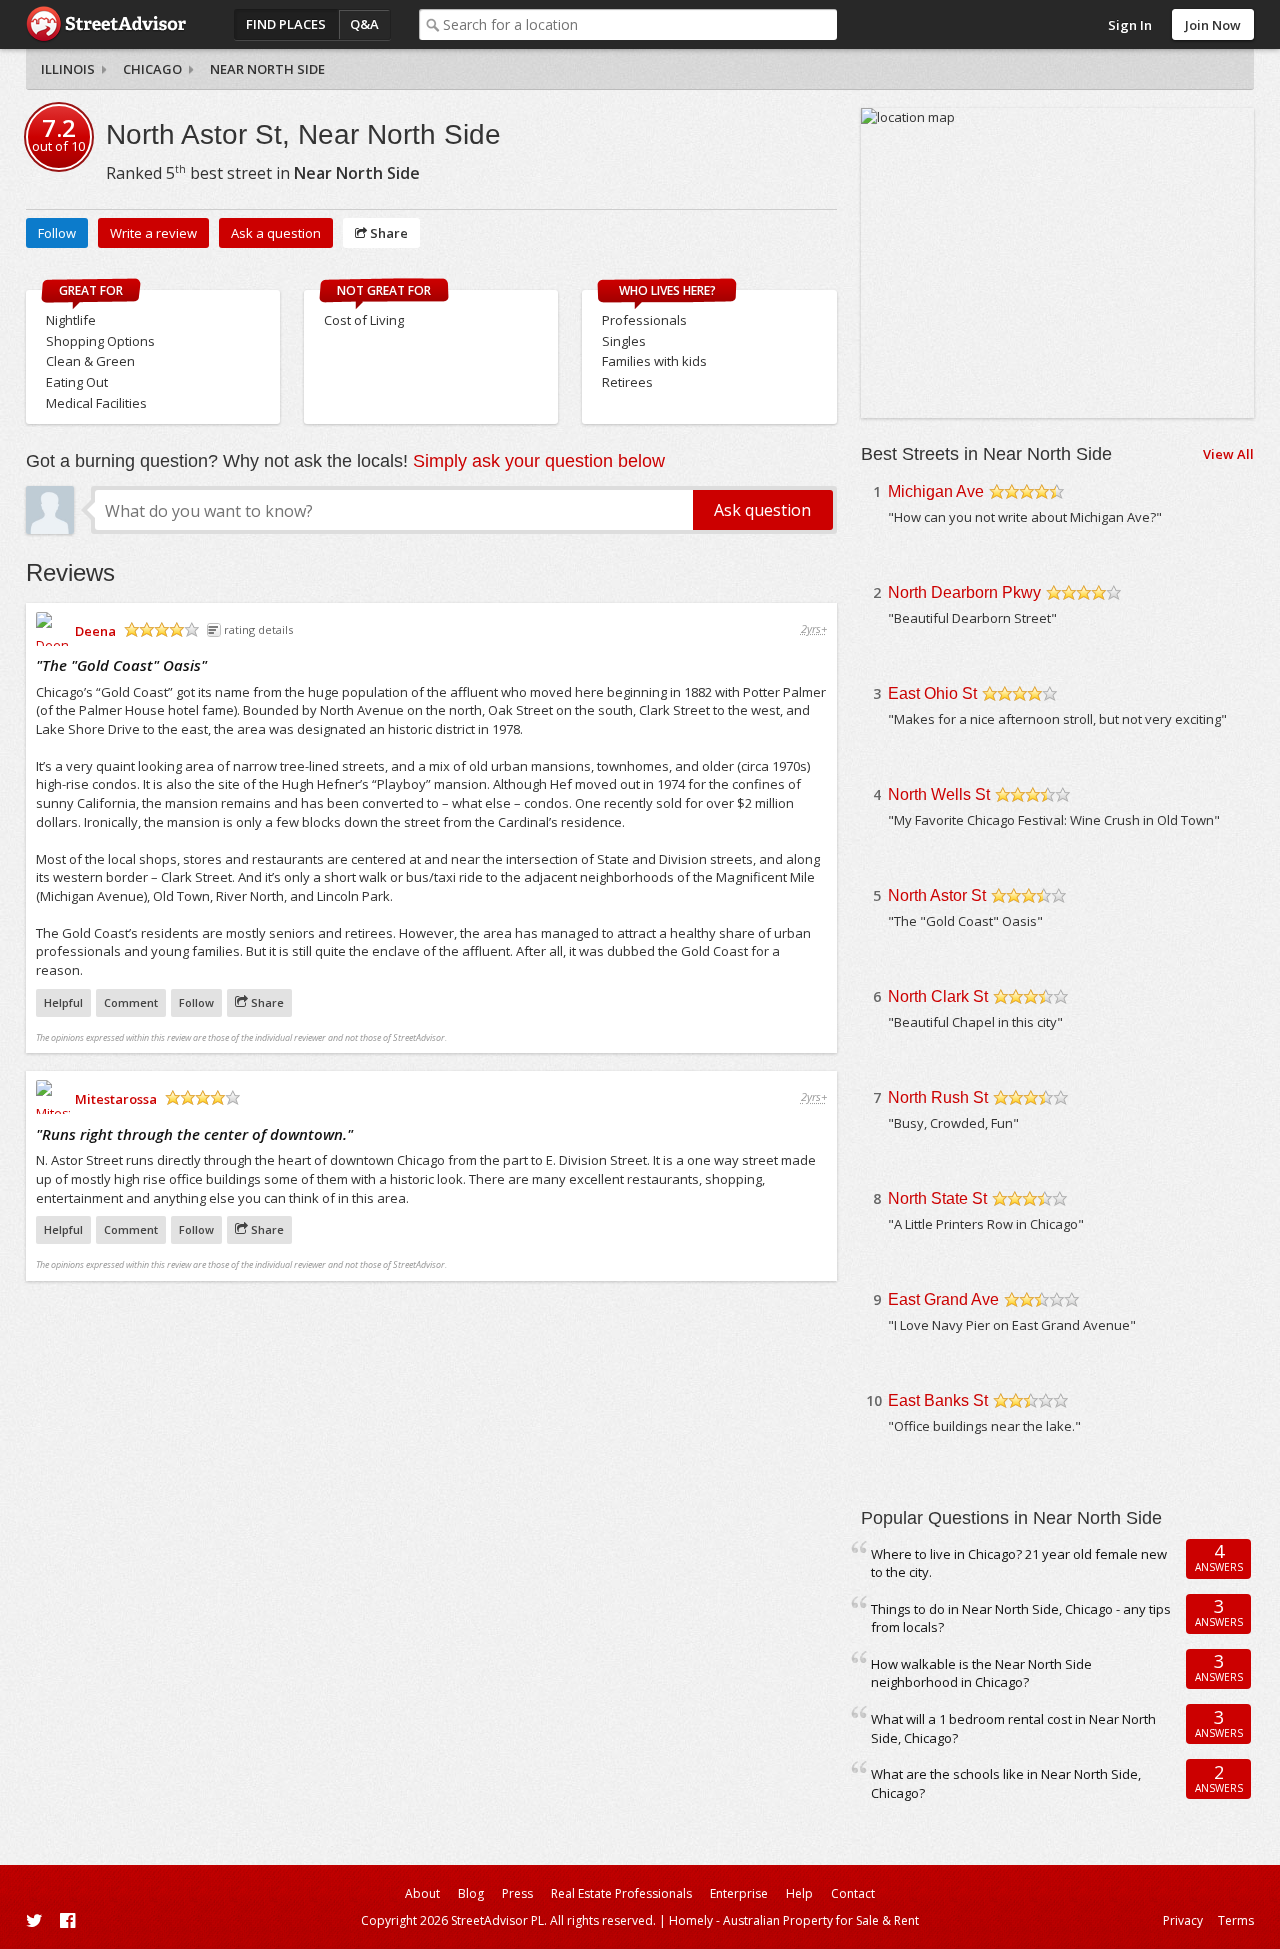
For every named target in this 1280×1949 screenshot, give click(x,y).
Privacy (1183, 1920)
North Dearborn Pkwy (964, 592)
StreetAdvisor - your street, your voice (106, 24)
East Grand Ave (943, 1299)
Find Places (286, 24)
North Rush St (938, 1097)
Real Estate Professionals (621, 1893)
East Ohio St (932, 693)
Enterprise (739, 1893)
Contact (853, 1893)
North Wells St (939, 794)
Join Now (1213, 25)
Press (517, 1893)
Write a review (153, 233)
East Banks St (938, 1400)
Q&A (364, 24)
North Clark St (938, 996)
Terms (1236, 1920)
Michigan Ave (936, 491)
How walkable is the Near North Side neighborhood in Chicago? (981, 1673)
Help (799, 1893)
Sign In (1130, 25)
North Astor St (937, 895)
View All (1228, 454)
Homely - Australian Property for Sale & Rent (794, 1920)
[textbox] (639, 24)
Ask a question (276, 233)
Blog (471, 1893)
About (422, 1893)
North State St (937, 1198)
